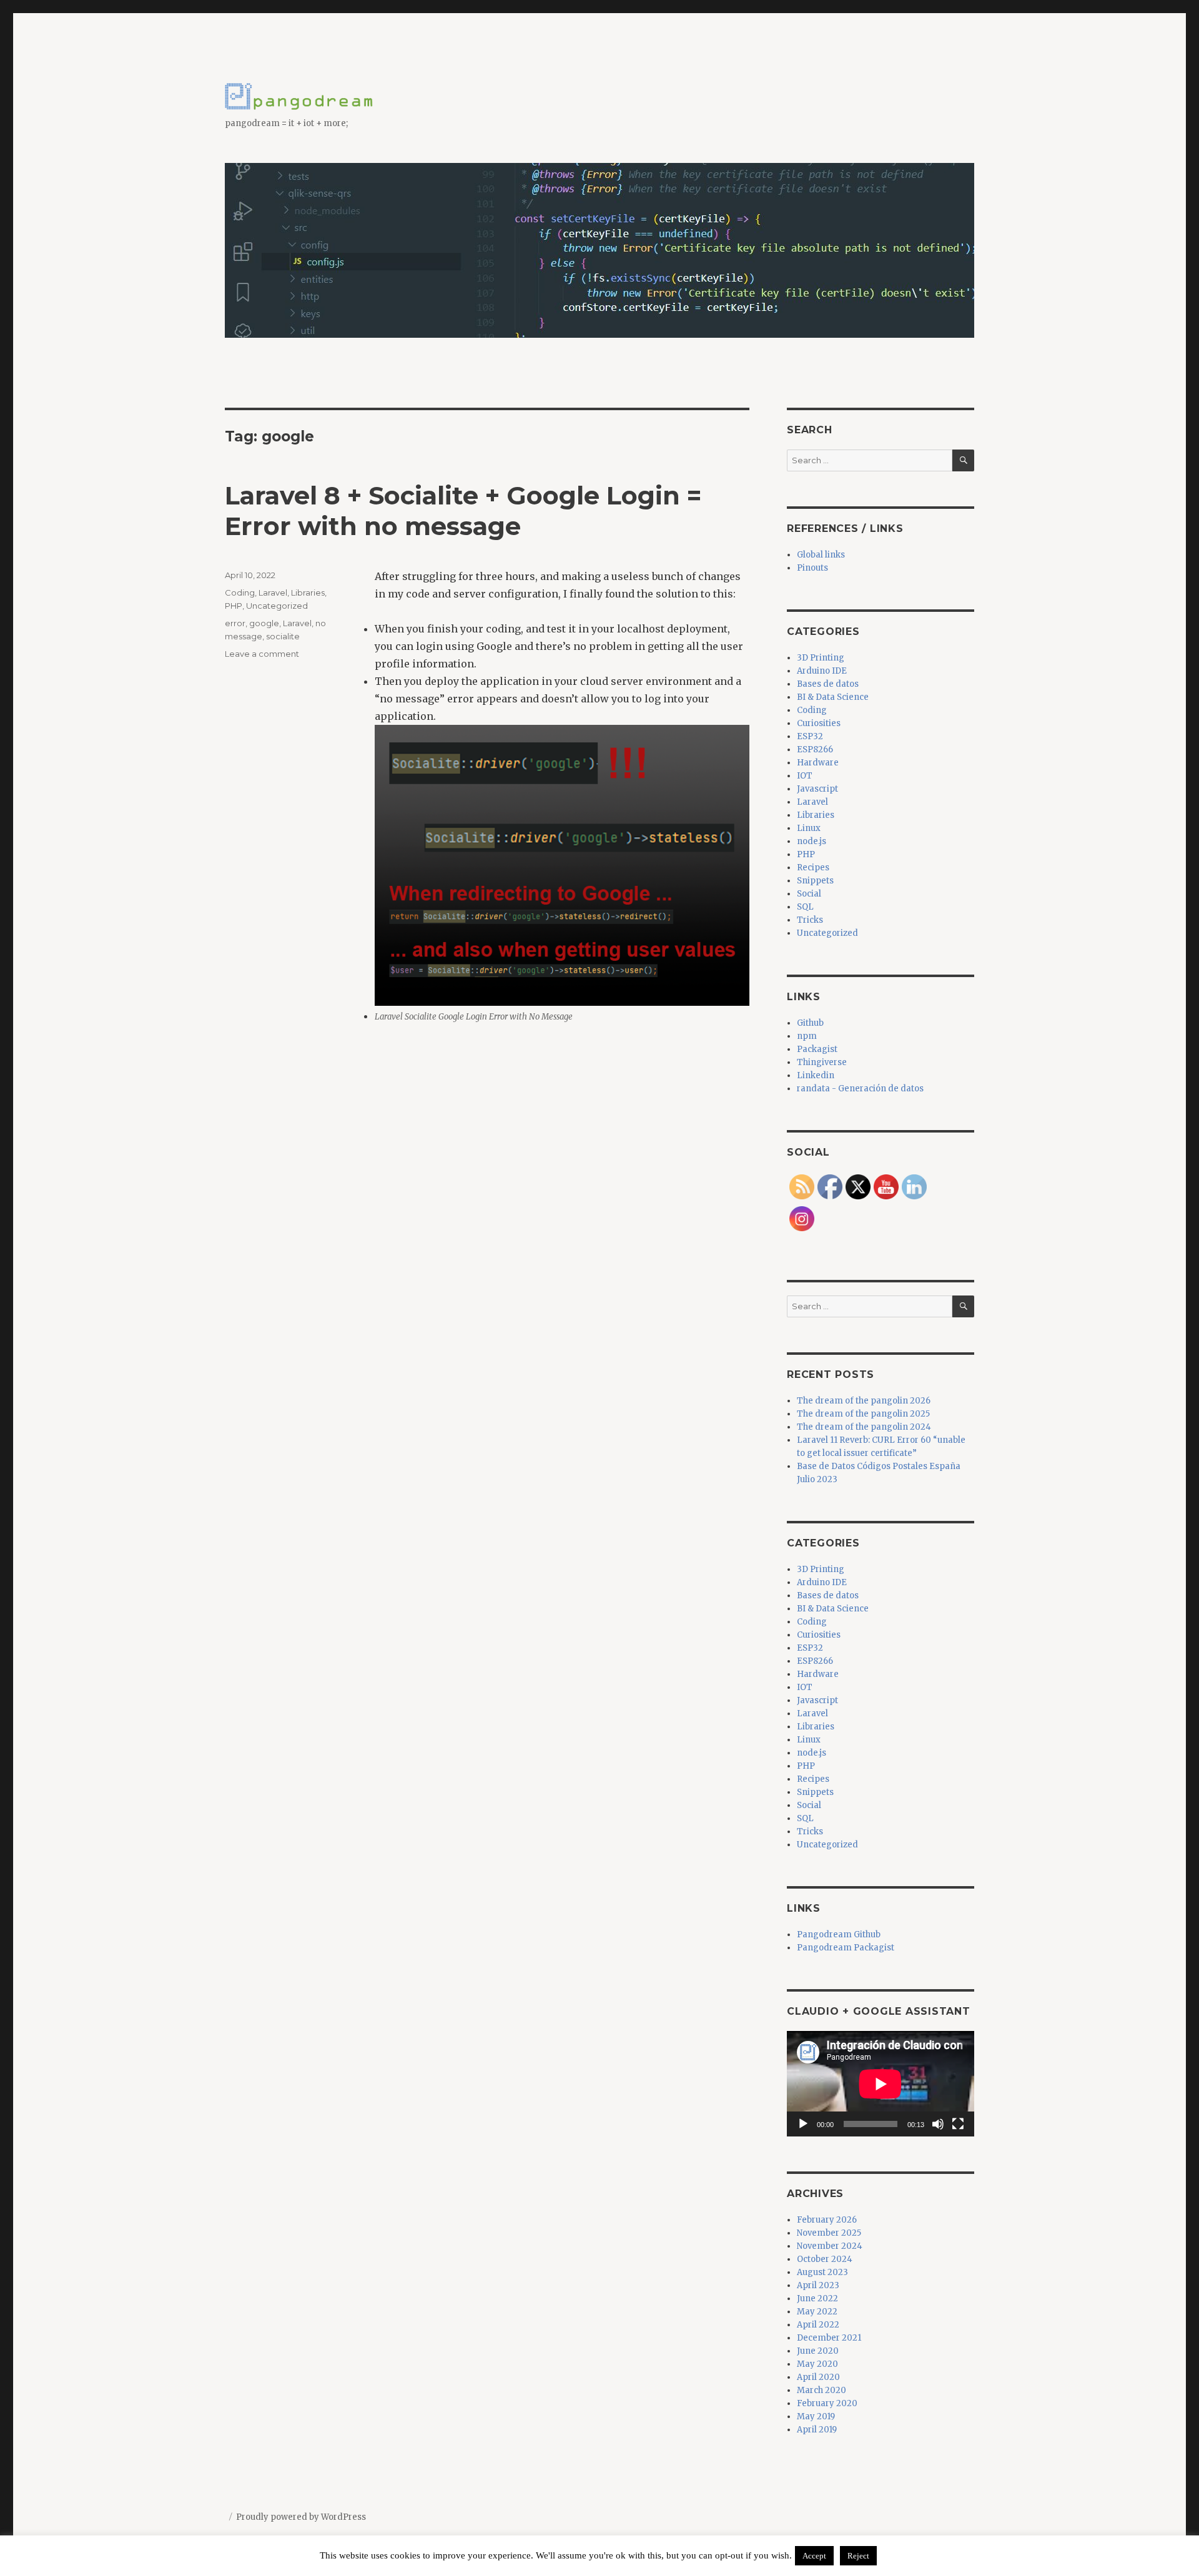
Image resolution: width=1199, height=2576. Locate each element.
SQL (805, 907)
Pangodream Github (839, 1934)
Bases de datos (828, 684)
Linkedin (816, 1075)
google (264, 623)
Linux (809, 828)
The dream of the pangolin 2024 (864, 1427)
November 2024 (830, 2246)
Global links (821, 555)
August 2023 (822, 2272)
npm (807, 1036)
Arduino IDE (822, 671)
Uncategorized (277, 606)
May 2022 (817, 2312)
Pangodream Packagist (846, 1948)
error (235, 623)
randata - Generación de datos (860, 1089)
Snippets (815, 881)
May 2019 (816, 2416)
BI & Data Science (833, 697)
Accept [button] (814, 2556)
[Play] (803, 2124)
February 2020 (827, 2403)
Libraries (308, 592)
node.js (812, 841)
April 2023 (818, 2285)
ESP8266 (815, 750)
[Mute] (938, 2124)
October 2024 (825, 2259)
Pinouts (812, 568)
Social (809, 894)
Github (810, 1023)
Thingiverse (822, 1062)
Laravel (273, 592)
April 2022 (818, 2325)
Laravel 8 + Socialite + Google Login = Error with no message (463, 511)
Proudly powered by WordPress (301, 2517)
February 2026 (827, 2220)
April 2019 (817, 2430)
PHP (234, 606)
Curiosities (819, 723)
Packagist (817, 1049)
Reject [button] (858, 2556)
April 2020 (818, 2377)
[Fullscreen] (958, 2124)
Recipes (813, 868)
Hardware (818, 763)
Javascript (817, 789)
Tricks (810, 920)
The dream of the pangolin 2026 (864, 1401)
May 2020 (817, 2364)
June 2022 (817, 2298)
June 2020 (818, 2351)
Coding (240, 592)
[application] (881, 2084)
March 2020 (822, 2390)
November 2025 (829, 2233)
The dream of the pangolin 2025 (863, 1414)
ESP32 (810, 736)
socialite (283, 636)
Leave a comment (262, 654)
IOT (805, 776)
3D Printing (821, 658)
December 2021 (829, 2338)
